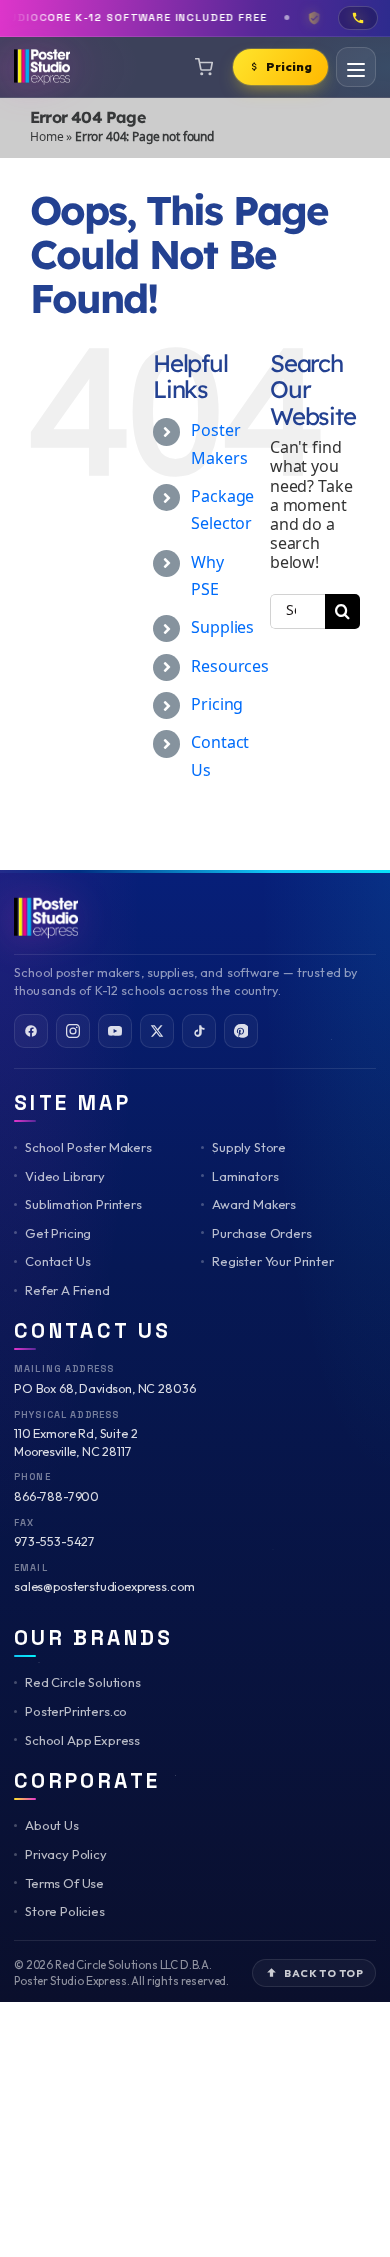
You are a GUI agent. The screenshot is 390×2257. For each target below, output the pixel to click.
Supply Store (249, 1147)
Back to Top (323, 1973)
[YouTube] (115, 1031)
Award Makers (254, 1204)
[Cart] (204, 67)
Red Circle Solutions (83, 1682)
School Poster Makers (88, 1147)
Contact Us (57, 1261)
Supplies (222, 628)
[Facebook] (31, 1031)
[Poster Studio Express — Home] (46, 918)
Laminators (245, 1176)
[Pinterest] (241, 1031)
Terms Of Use (64, 1883)
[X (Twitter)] (157, 1031)
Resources (230, 667)
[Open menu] (356, 67)
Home (46, 137)
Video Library (65, 1176)
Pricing (217, 705)
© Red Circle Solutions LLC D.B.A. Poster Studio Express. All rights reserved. (121, 1972)
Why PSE (207, 577)
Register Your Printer (273, 1261)
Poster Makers (219, 445)
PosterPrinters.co (76, 1711)
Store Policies (65, 1911)
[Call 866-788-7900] (358, 18)
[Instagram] (73, 1031)
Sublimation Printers (83, 1204)
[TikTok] (199, 1031)
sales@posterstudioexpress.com (104, 1586)
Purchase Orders (262, 1233)
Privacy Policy (66, 1854)
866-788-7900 (56, 1496)
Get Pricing (58, 1233)
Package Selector (222, 511)
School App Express (82, 1740)
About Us (52, 1825)
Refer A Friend (67, 1290)
